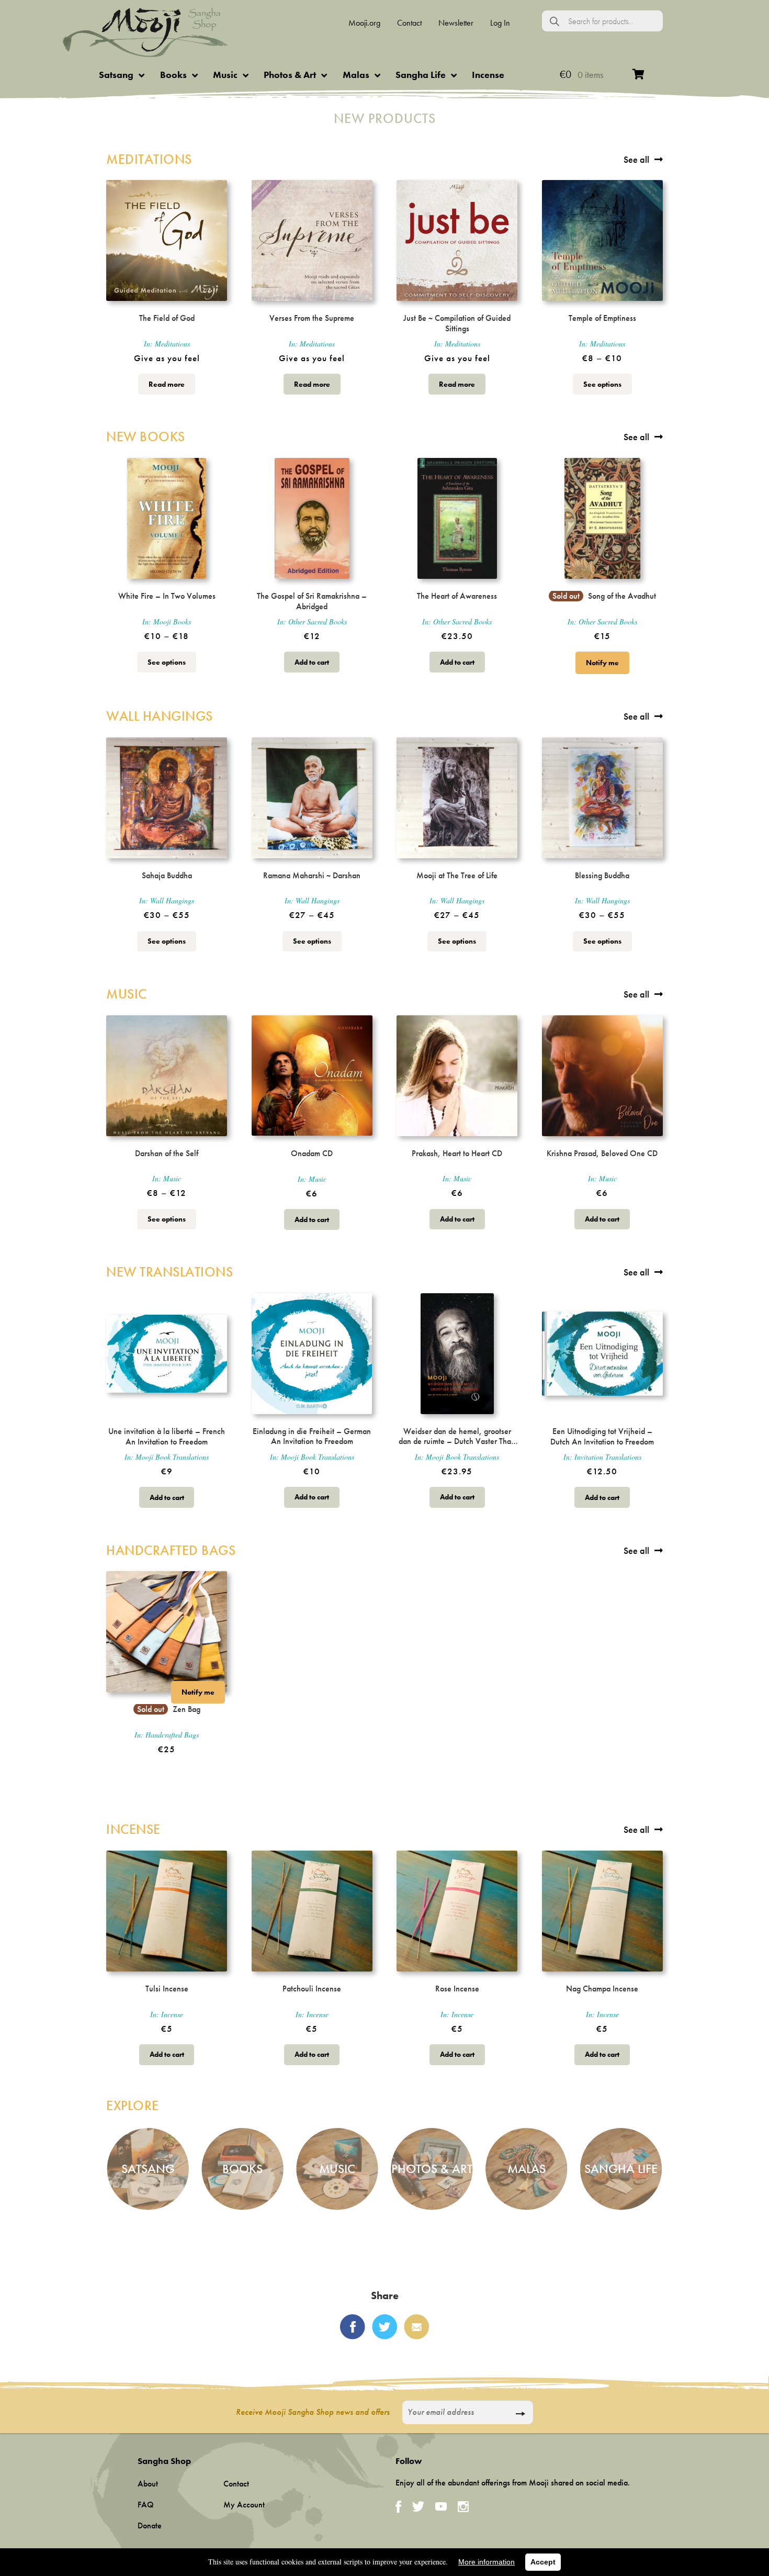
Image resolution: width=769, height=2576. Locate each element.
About (148, 2484)
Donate (150, 2525)
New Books (146, 437)
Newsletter (456, 23)
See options (602, 384)
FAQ (146, 2505)
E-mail (416, 2327)
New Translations (169, 1272)
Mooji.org (364, 23)
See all (636, 159)
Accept (543, 2562)
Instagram (463, 2507)
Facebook (353, 2327)
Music (225, 75)
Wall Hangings (160, 716)
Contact (409, 23)
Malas (356, 75)
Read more (167, 384)
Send (520, 2414)
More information (487, 2562)
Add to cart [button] (312, 662)
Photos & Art (290, 75)
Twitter (384, 2327)
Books (173, 75)
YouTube (441, 2506)
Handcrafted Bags (171, 1550)
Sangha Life (421, 75)
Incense (488, 75)
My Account (244, 2505)
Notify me (602, 663)
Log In (500, 23)
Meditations (149, 159)
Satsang (116, 75)
